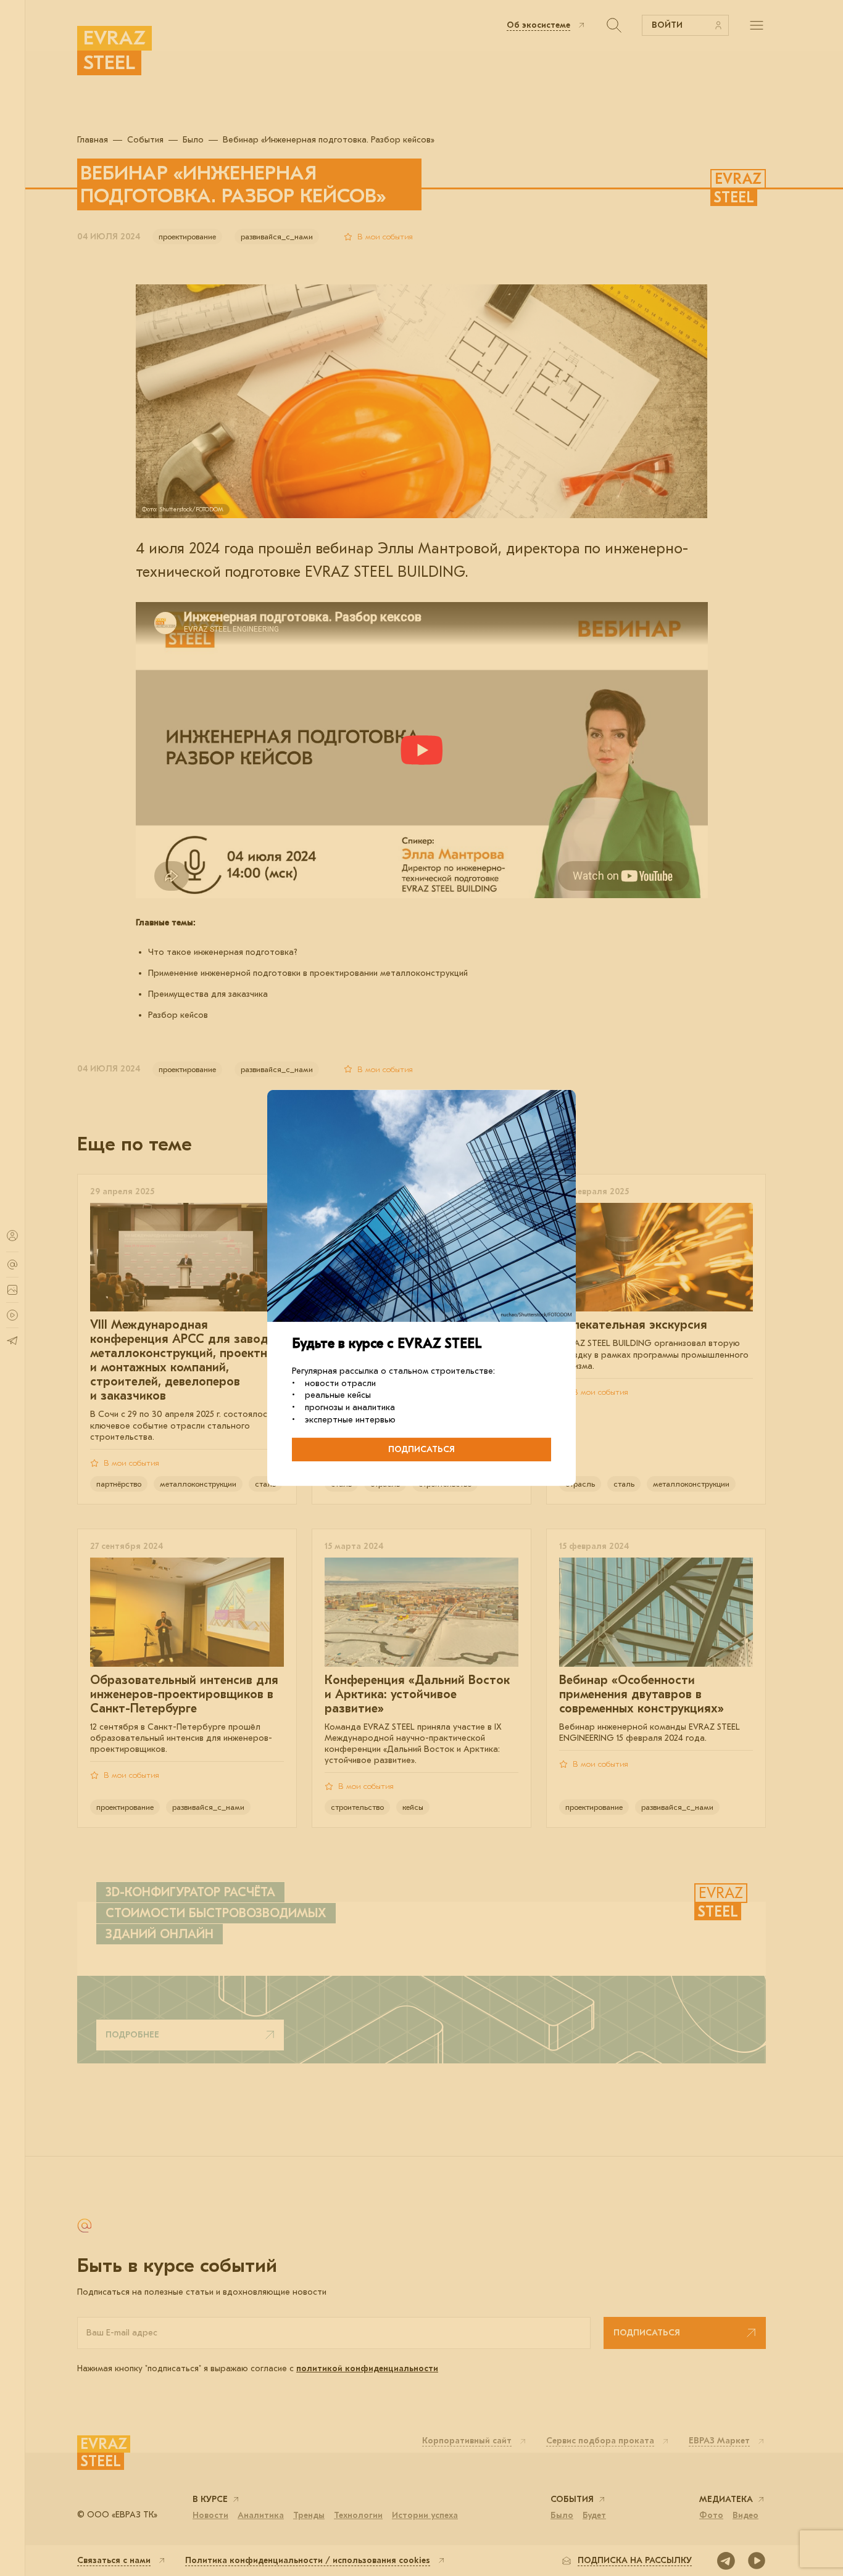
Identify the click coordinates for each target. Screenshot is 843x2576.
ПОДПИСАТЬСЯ (421, 1449)
